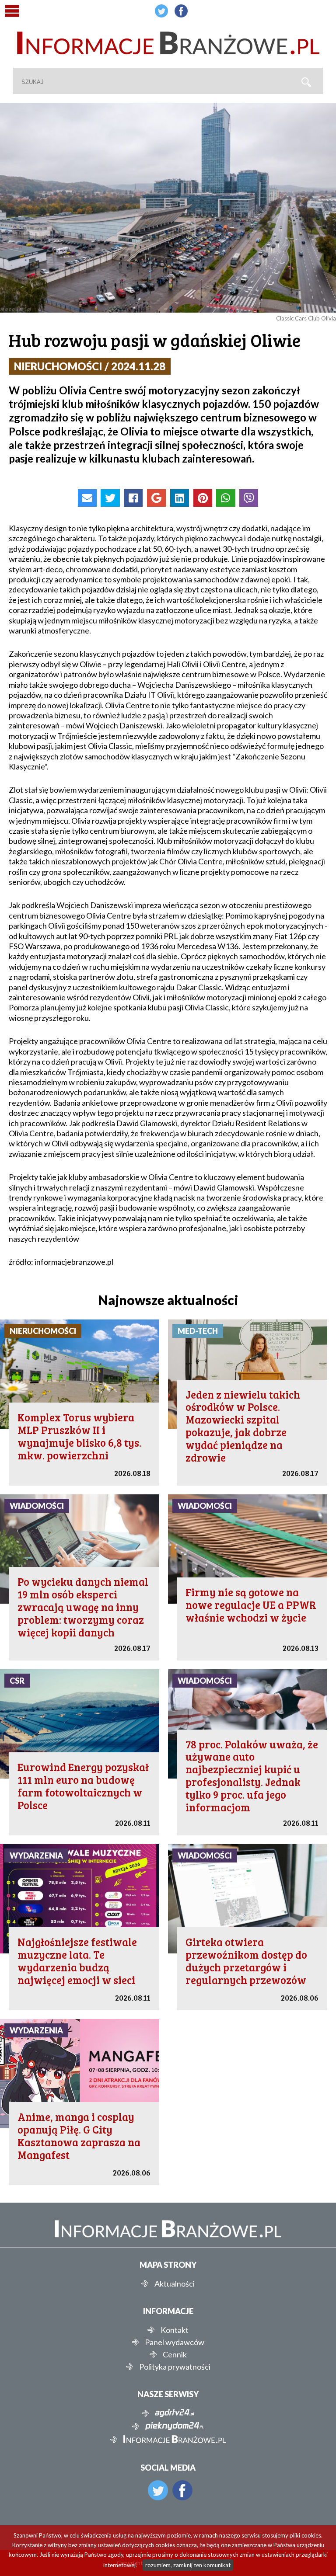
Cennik (175, 2354)
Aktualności (175, 2284)
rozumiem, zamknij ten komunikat (188, 2565)
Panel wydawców (175, 2342)
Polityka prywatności (175, 2367)
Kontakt (175, 2330)
